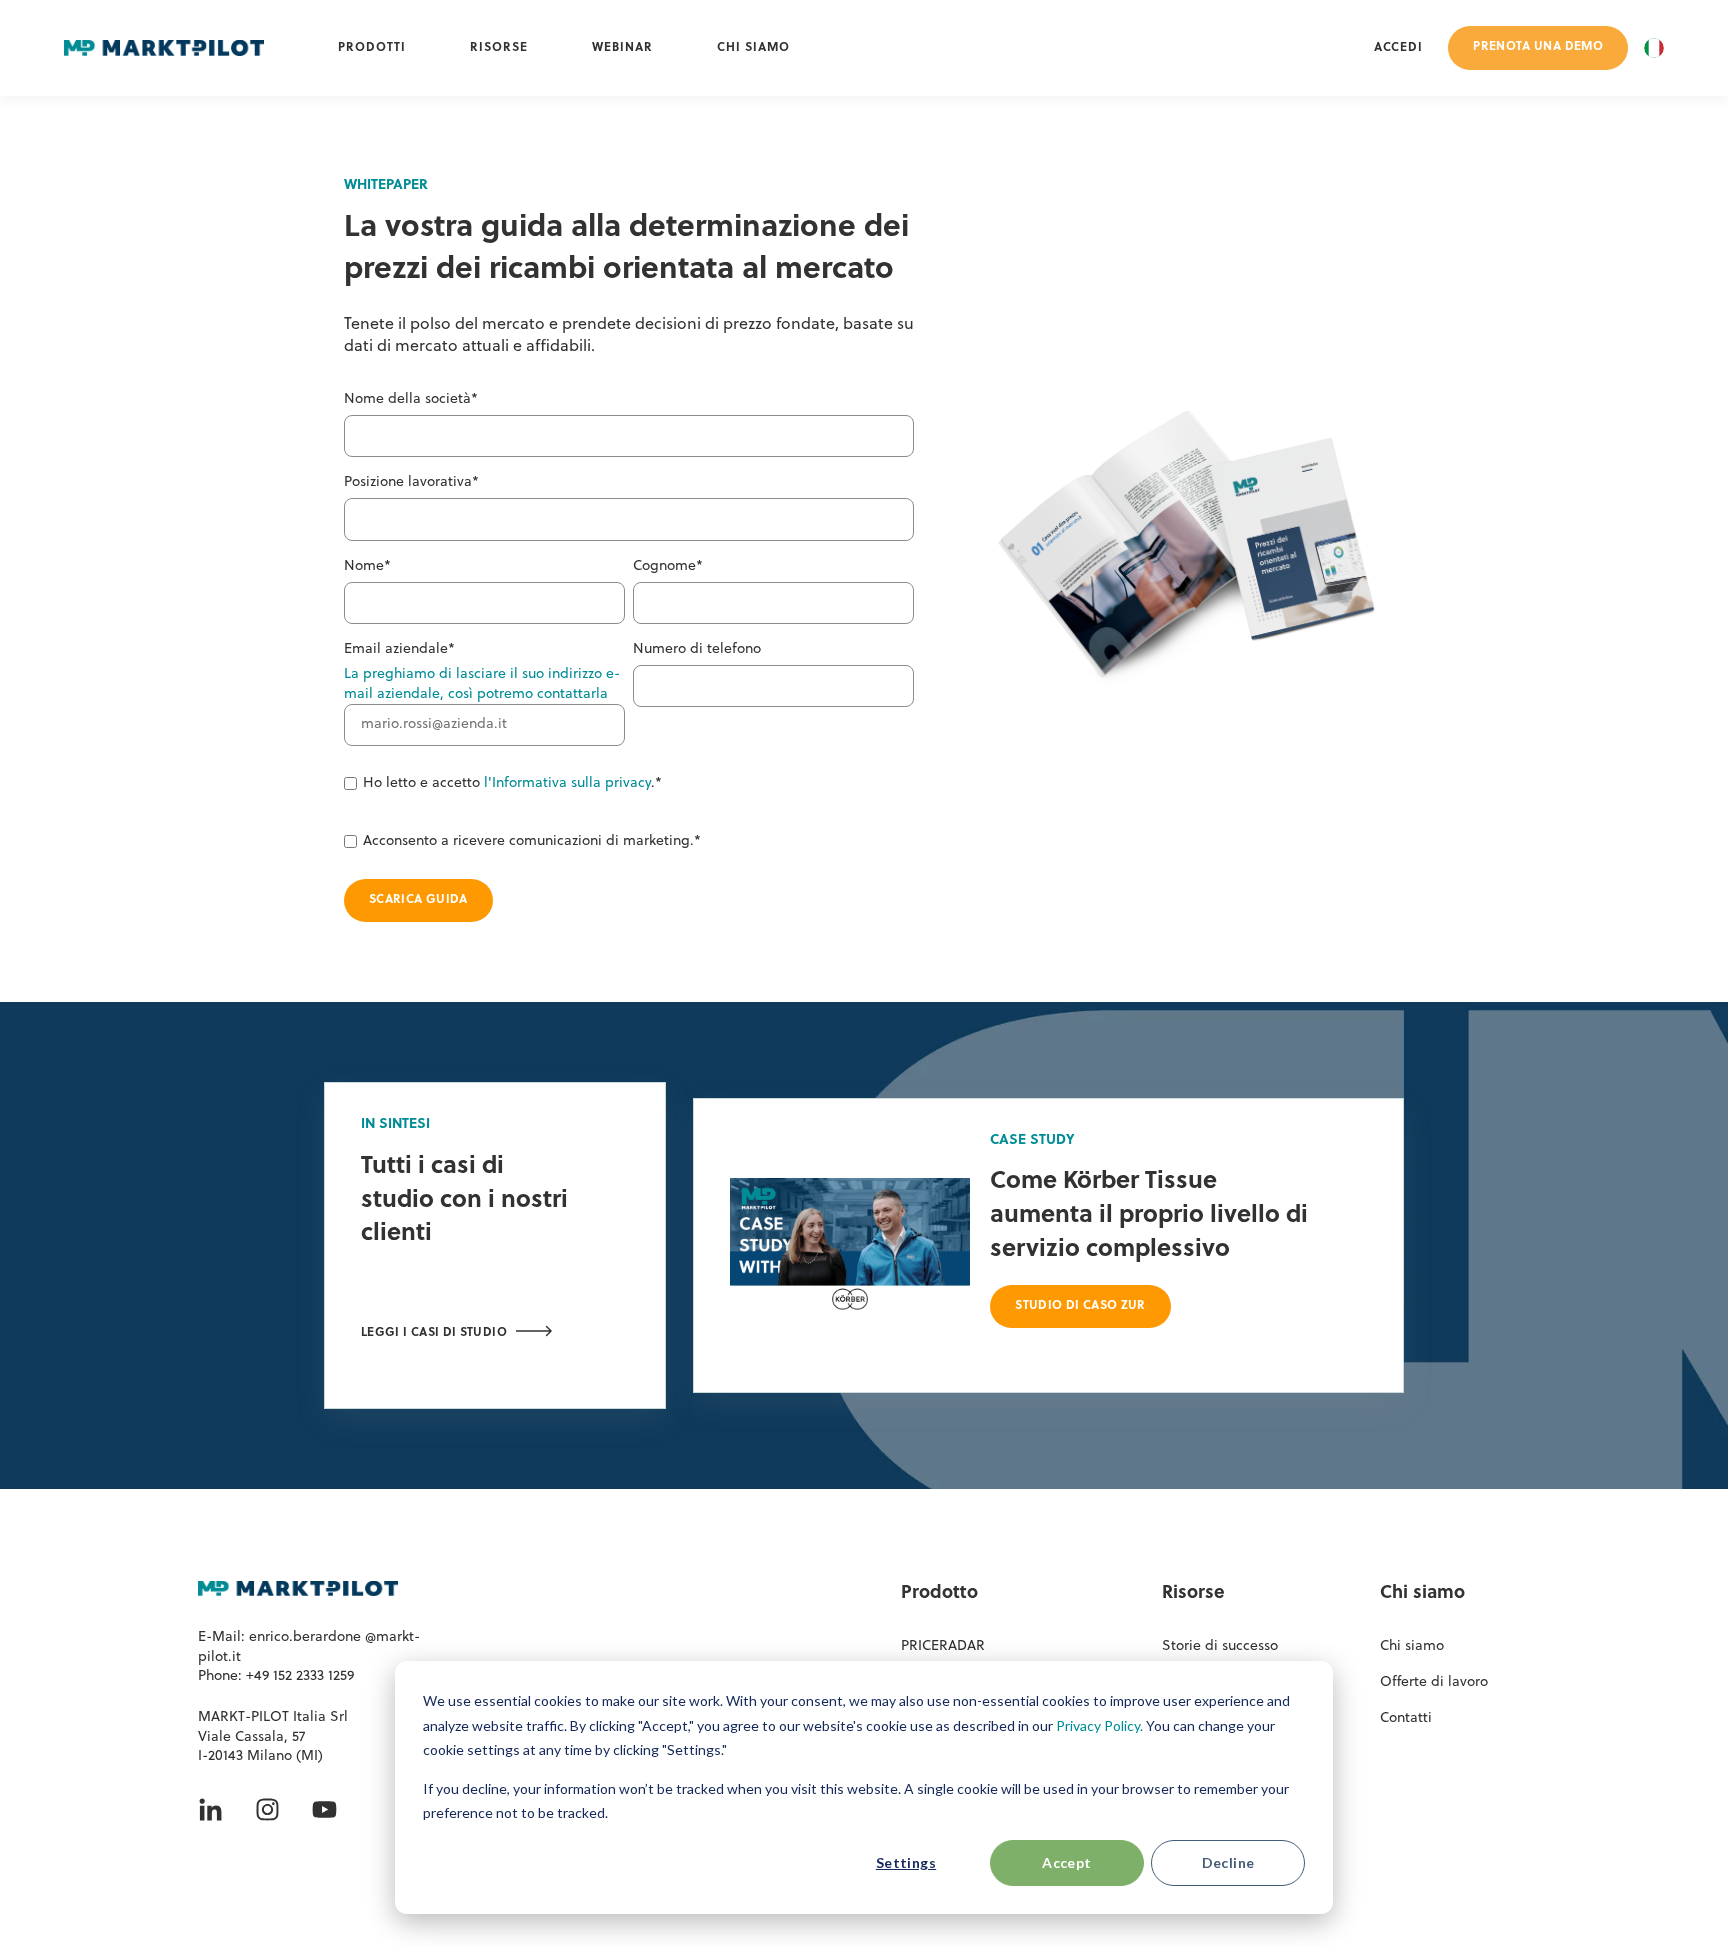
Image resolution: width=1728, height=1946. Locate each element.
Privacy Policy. (1099, 1725)
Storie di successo (1220, 1646)
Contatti (1406, 1718)
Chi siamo (1412, 1646)
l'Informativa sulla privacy (567, 783)
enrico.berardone (307, 1637)
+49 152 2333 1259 (300, 1676)
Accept (1067, 1862)
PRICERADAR (943, 1646)
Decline (1228, 1862)
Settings (906, 1862)
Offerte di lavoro (1434, 1682)
